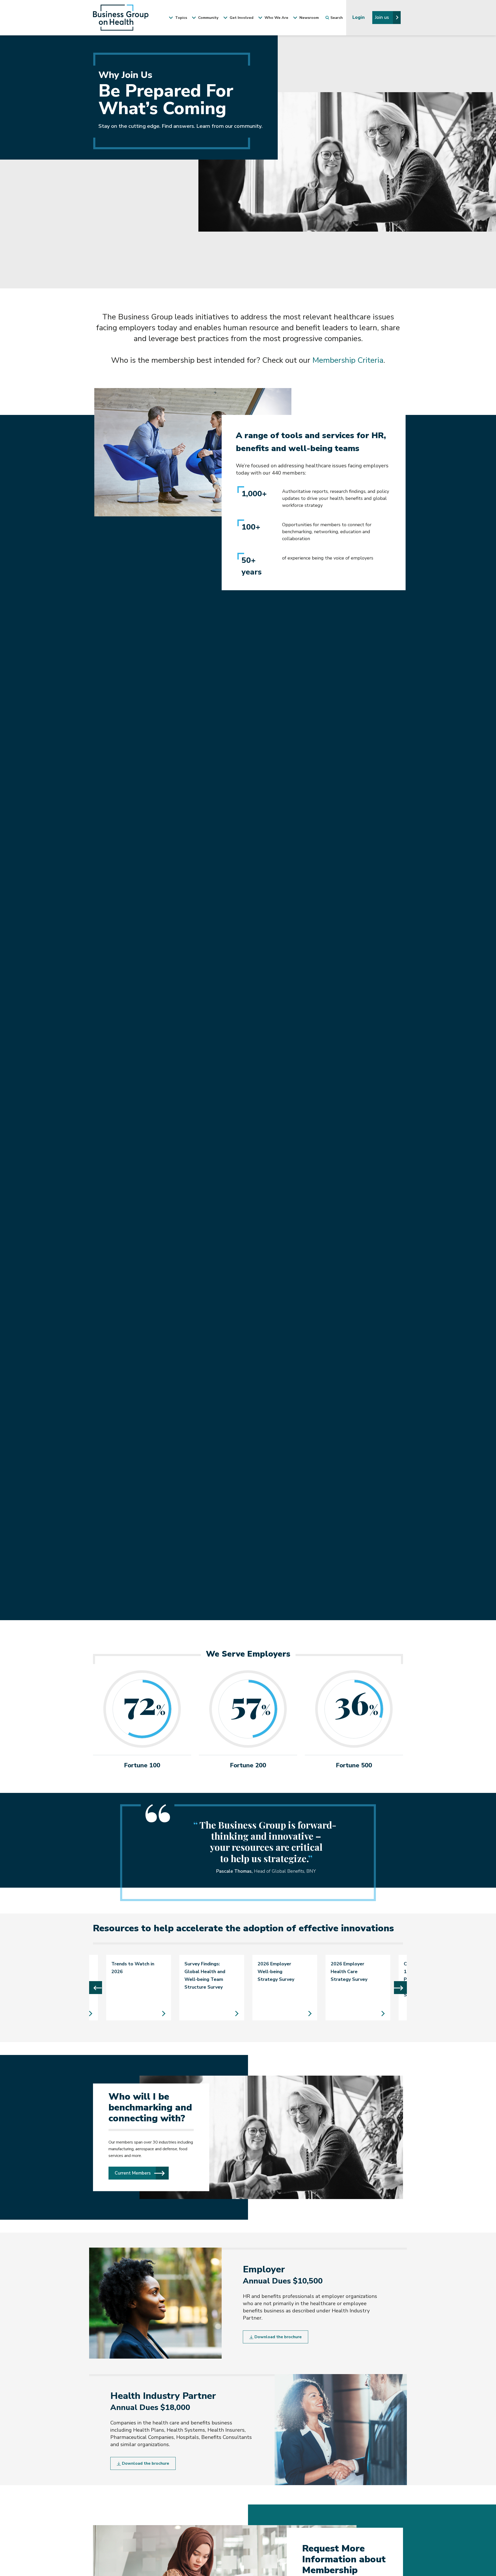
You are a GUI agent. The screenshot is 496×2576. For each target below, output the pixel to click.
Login (359, 17)
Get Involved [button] (241, 18)
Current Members (142, 2173)
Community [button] (208, 18)
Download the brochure (278, 2337)
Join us (383, 17)
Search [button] (337, 18)
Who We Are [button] (276, 18)
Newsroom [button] (309, 18)
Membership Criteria (348, 360)
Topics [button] (181, 18)
